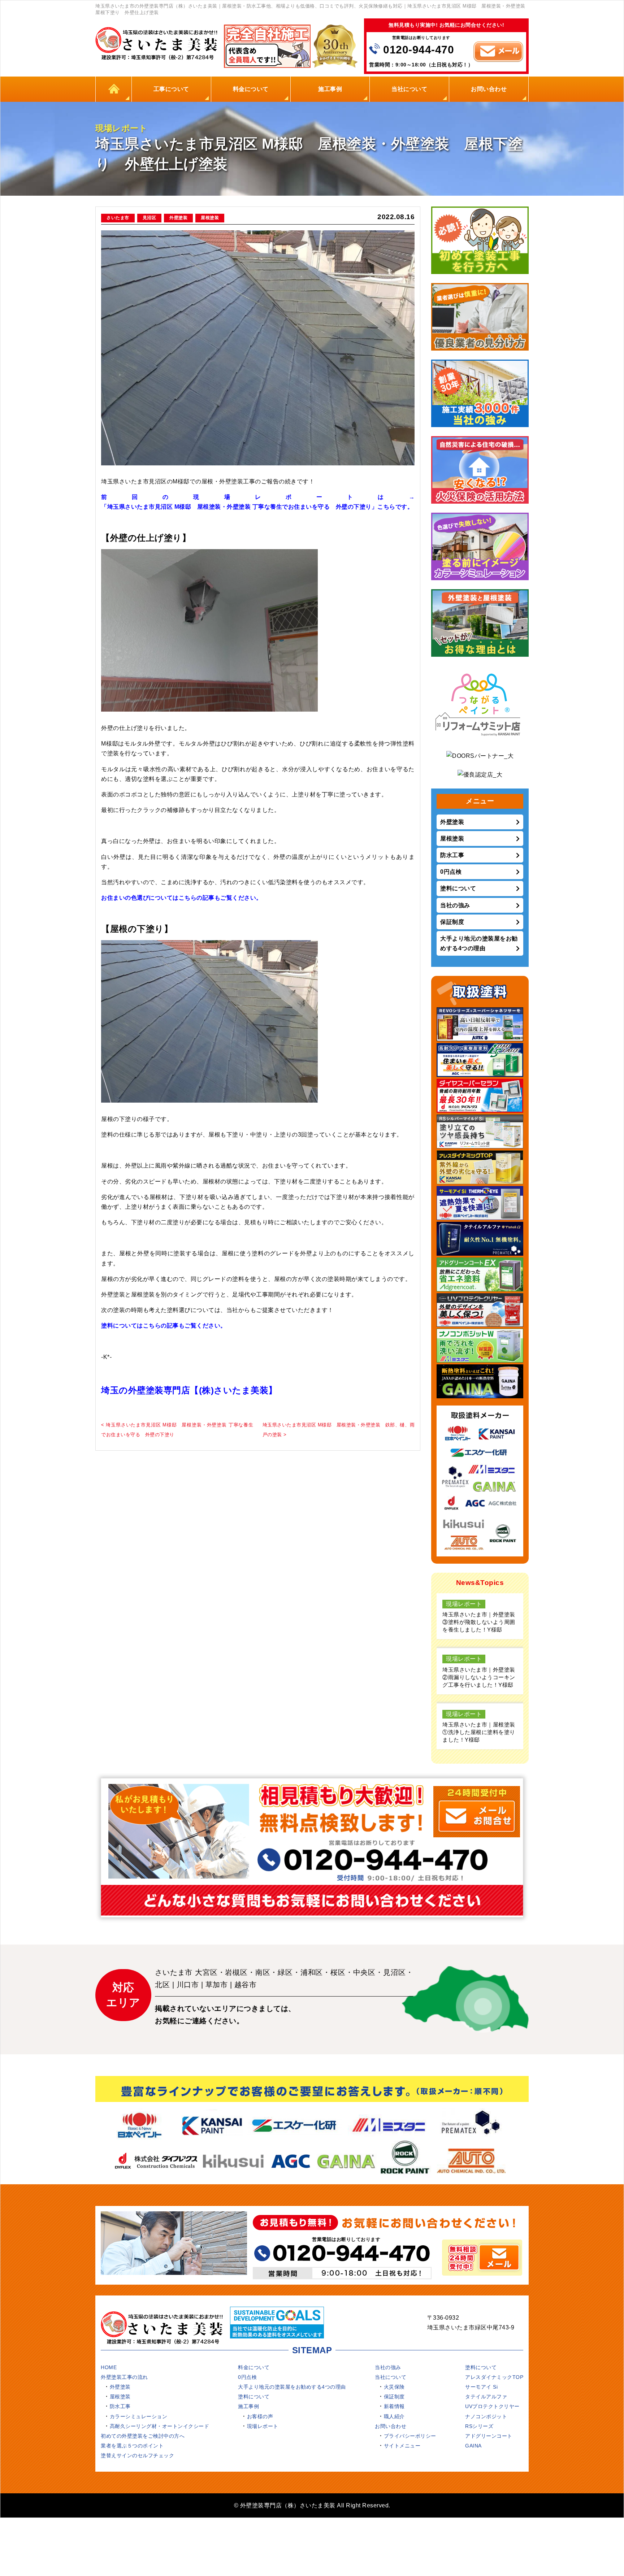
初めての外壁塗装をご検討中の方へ (143, 2436)
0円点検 (451, 872)
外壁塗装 (178, 218)
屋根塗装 (210, 218)
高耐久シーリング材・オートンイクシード (160, 2426)
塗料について (458, 888)
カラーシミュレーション (139, 2416)
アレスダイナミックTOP (494, 2377)
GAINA (473, 2446)
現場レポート (263, 2426)
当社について (409, 89)
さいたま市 (118, 218)
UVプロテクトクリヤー (492, 2406)
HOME (114, 89)
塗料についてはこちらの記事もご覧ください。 (164, 1326)
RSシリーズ (479, 2426)
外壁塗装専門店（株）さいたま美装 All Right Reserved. (315, 2505)
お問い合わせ (489, 89)
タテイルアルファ (486, 2397)
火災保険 (394, 2387)
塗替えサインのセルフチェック (137, 2455)
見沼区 (149, 218)
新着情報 (394, 2406)
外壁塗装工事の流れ (124, 2377)
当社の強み (455, 905)
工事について (171, 89)
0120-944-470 (419, 50)
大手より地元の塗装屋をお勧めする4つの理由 (479, 943)
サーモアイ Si (481, 2387)
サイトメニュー (402, 2446)
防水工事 (452, 855)
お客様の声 (260, 2416)
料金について (251, 89)
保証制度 (452, 922)
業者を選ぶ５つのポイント (132, 2446)
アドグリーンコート (489, 2436)
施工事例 (330, 89)
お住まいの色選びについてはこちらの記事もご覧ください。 (182, 898)
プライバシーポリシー (410, 2436)
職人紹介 (394, 2416)
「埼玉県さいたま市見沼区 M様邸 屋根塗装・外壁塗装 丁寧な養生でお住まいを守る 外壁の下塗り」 (239, 507)
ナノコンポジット (486, 2416)
